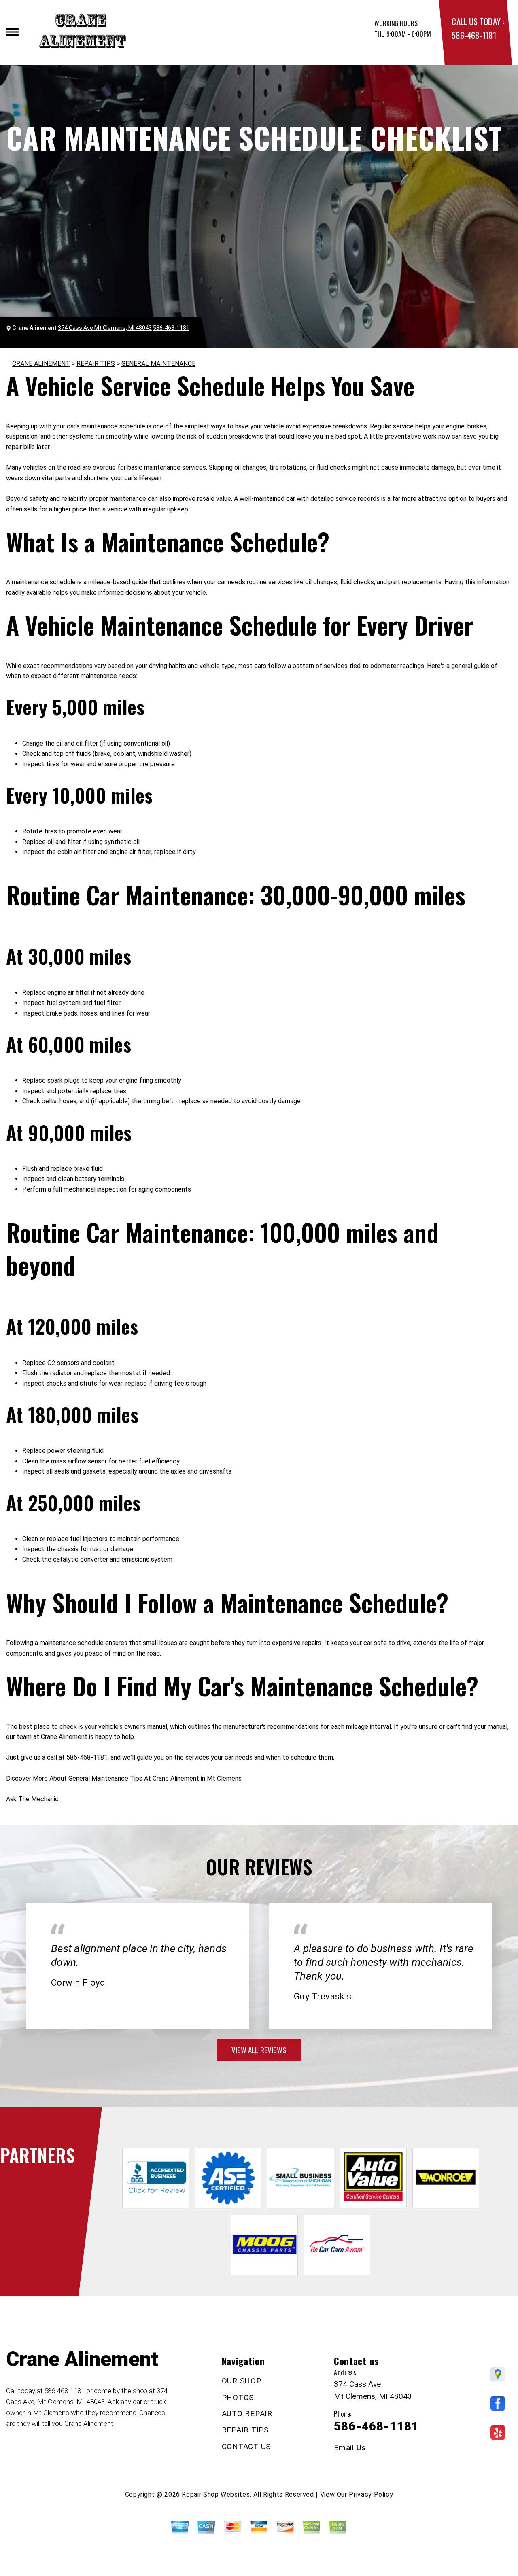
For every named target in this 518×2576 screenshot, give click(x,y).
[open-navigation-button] (12, 32)
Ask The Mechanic (32, 1799)
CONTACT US (246, 2446)
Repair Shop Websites (216, 2494)
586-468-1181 (474, 35)
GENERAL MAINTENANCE (158, 364)
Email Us (350, 2448)
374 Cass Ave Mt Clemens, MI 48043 (105, 328)
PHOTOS (238, 2397)
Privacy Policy (371, 2494)
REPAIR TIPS (96, 364)
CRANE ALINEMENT (41, 364)
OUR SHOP (242, 2381)
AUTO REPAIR (247, 2414)
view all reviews (259, 2050)
